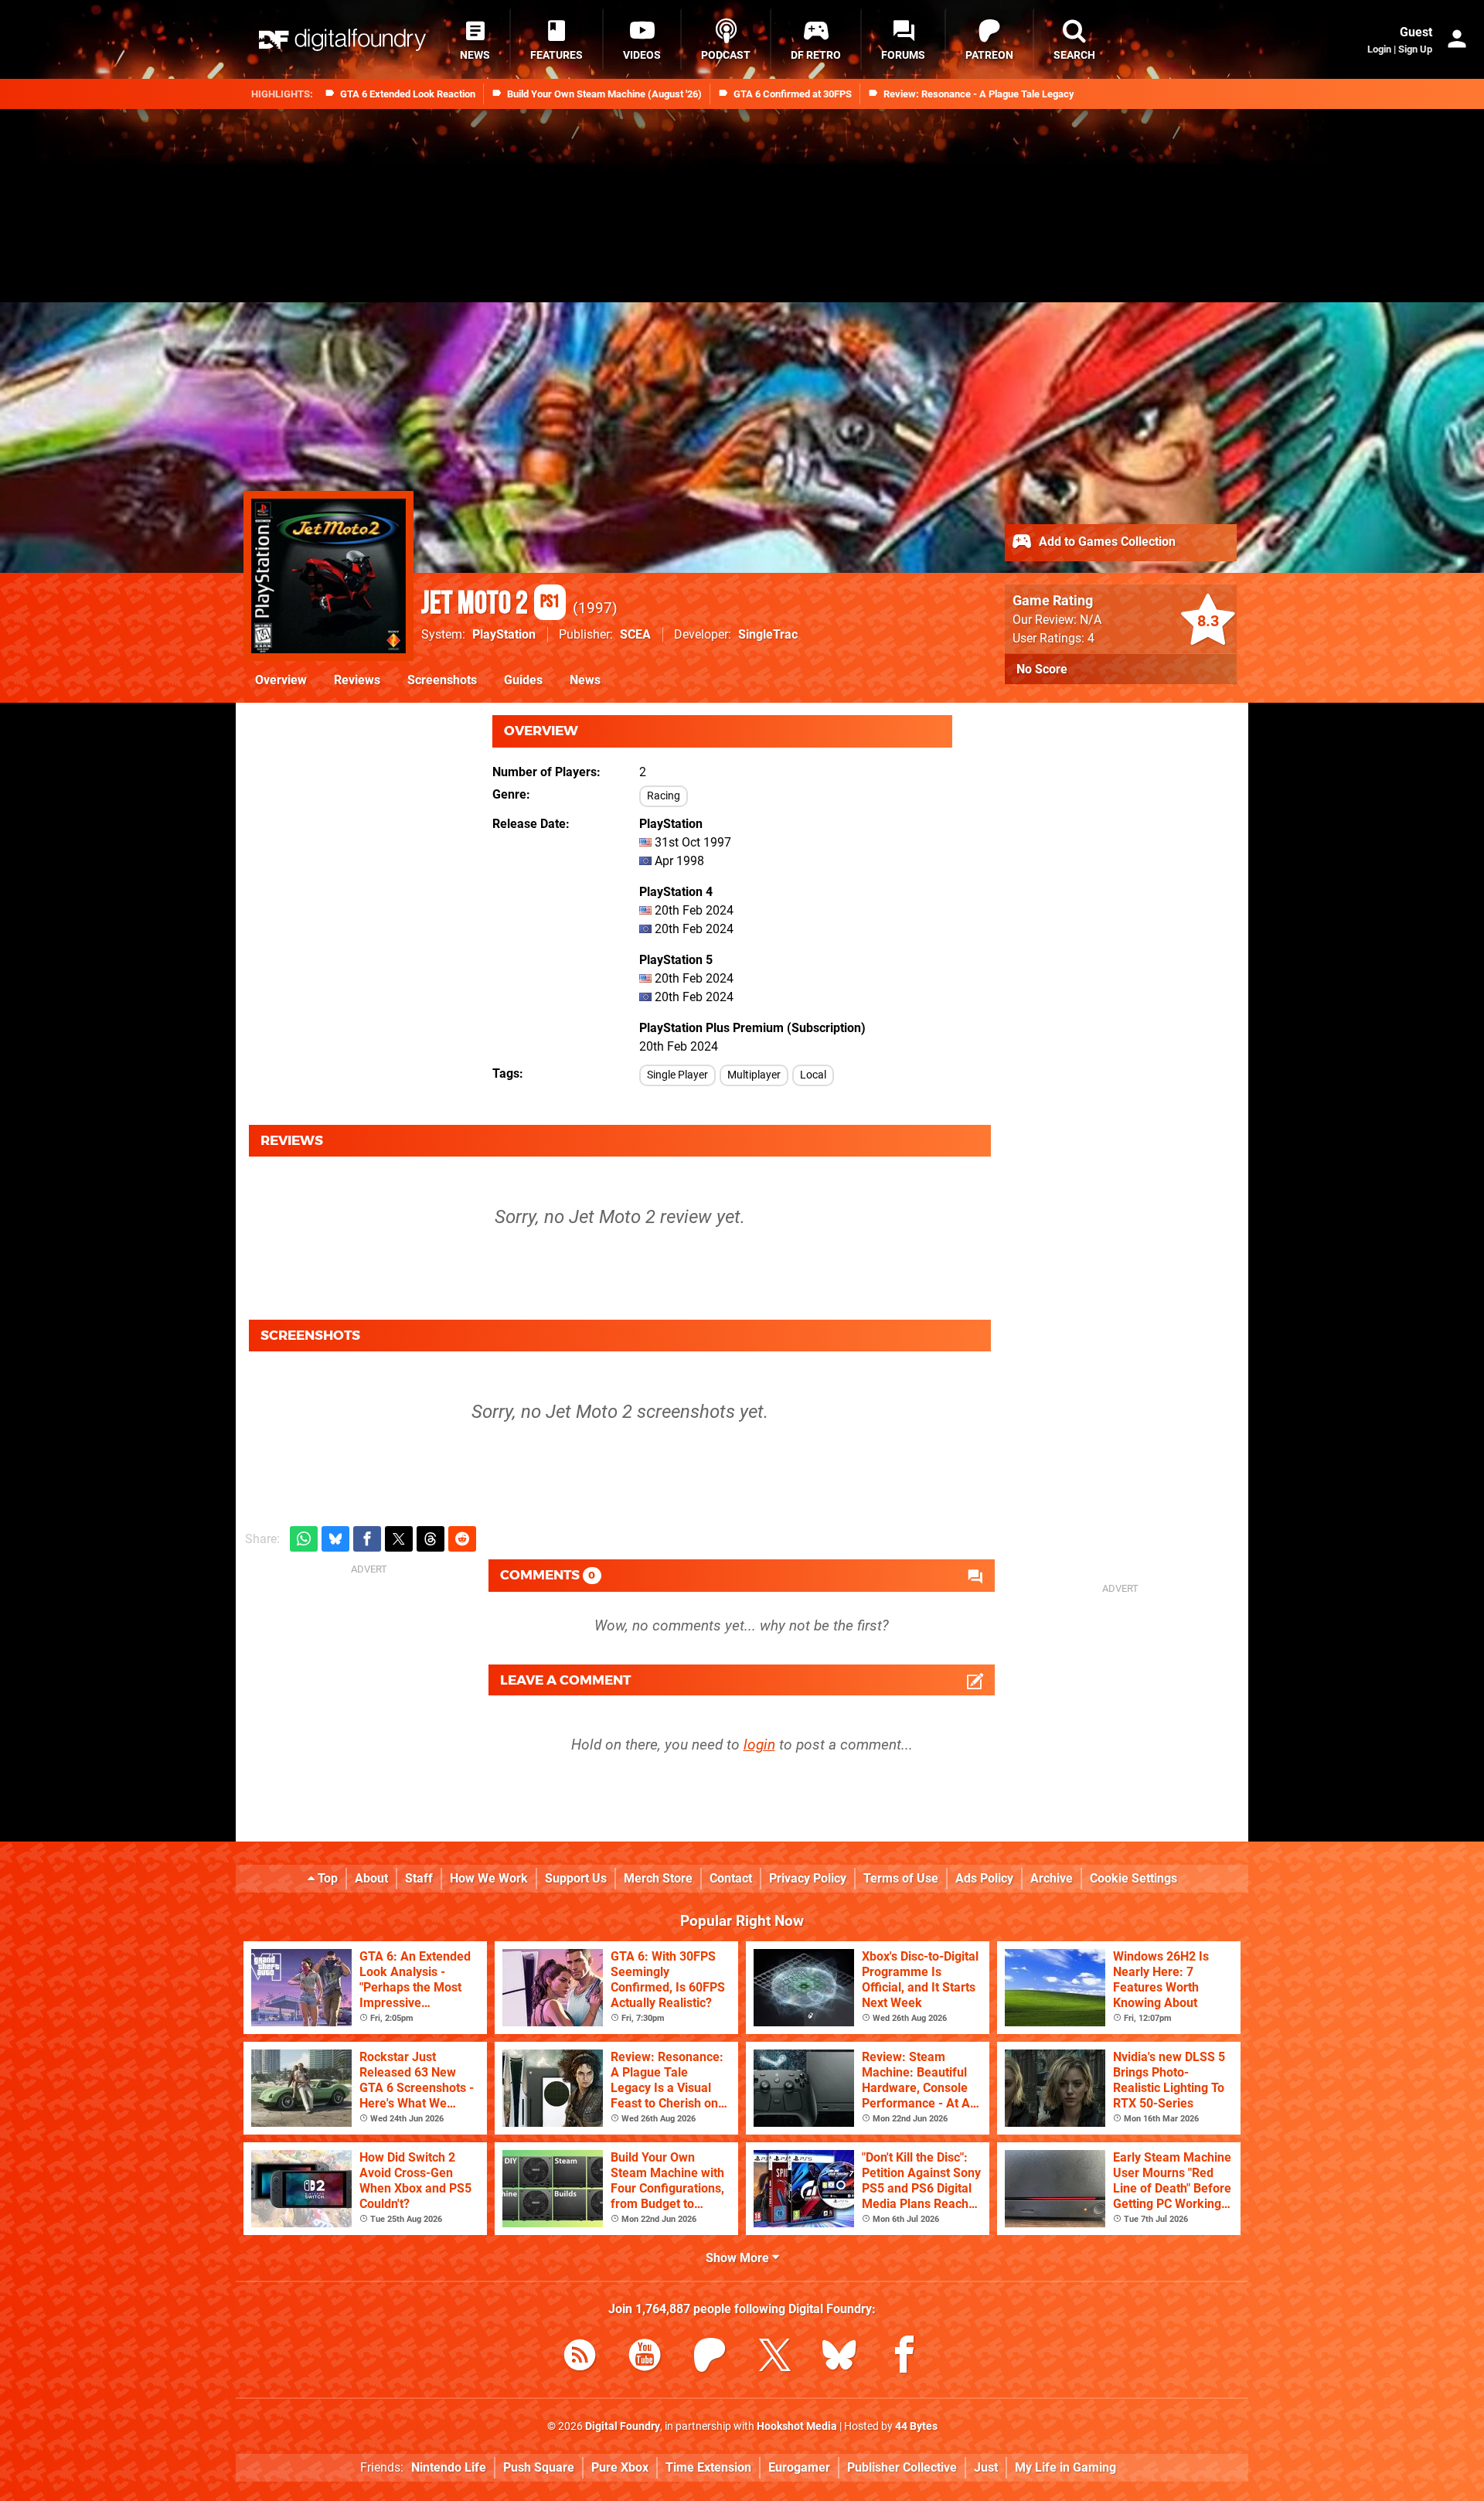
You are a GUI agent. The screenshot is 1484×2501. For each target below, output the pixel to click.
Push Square (539, 2467)
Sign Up (1415, 49)
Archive (1052, 1878)
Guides (523, 680)
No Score (1042, 669)
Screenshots (442, 680)
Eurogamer (799, 2467)
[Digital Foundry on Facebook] (904, 2358)
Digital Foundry (623, 2426)
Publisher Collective (902, 2467)
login (759, 1745)
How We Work (489, 1878)
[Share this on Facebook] (367, 1539)
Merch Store (658, 1878)
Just (986, 2467)
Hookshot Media (797, 2426)
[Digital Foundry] (342, 40)
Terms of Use (901, 1878)
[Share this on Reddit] (462, 1539)
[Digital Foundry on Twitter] (774, 2358)
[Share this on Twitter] (399, 1539)
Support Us (576, 1878)
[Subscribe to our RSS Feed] (580, 2358)
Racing (664, 796)
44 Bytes (916, 2426)
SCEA (635, 634)
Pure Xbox (620, 2467)
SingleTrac (768, 634)
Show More (739, 2258)
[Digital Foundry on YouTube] (645, 2358)
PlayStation (504, 634)
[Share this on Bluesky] (335, 1539)
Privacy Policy (808, 1878)
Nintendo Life (449, 2467)
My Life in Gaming (1065, 2467)
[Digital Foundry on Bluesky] (839, 2358)
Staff (419, 1878)
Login (1379, 49)
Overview (281, 680)
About (371, 1878)
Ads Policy (984, 1878)
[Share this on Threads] (431, 1539)
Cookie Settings (1133, 1878)
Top (326, 1878)
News (585, 680)
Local (813, 1075)
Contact (731, 1878)
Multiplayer (754, 1075)
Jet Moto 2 (490, 604)
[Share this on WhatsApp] (304, 1539)
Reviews (357, 680)
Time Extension (708, 2467)
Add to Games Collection (1106, 542)
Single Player (677, 1075)
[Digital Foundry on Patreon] (710, 2358)
